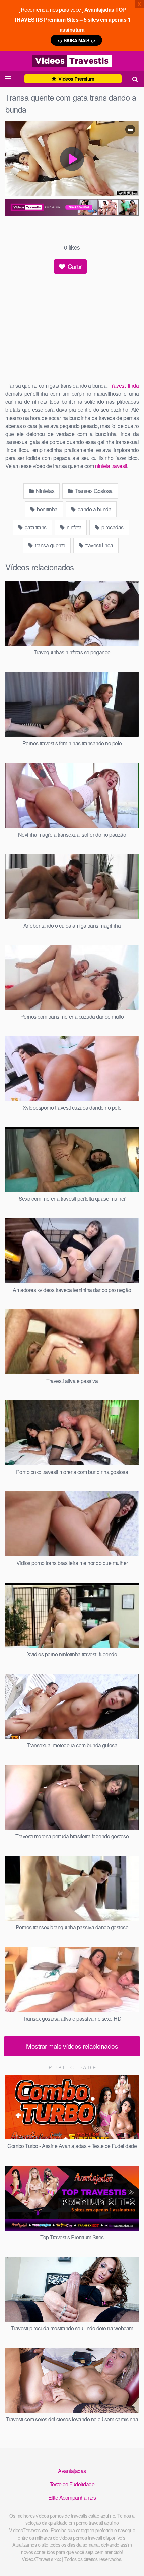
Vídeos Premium (76, 79)
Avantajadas (72, 2471)
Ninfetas (45, 491)
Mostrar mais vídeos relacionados (72, 2046)
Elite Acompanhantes (72, 2498)
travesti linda (99, 545)
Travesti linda (124, 386)
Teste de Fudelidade (72, 2484)
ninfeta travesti (111, 466)
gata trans (35, 527)
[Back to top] (132, 2561)
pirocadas (112, 527)
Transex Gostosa (93, 491)
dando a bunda (94, 509)
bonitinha (47, 509)
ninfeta (73, 527)
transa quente (50, 545)
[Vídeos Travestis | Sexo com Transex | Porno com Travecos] (72, 61)
